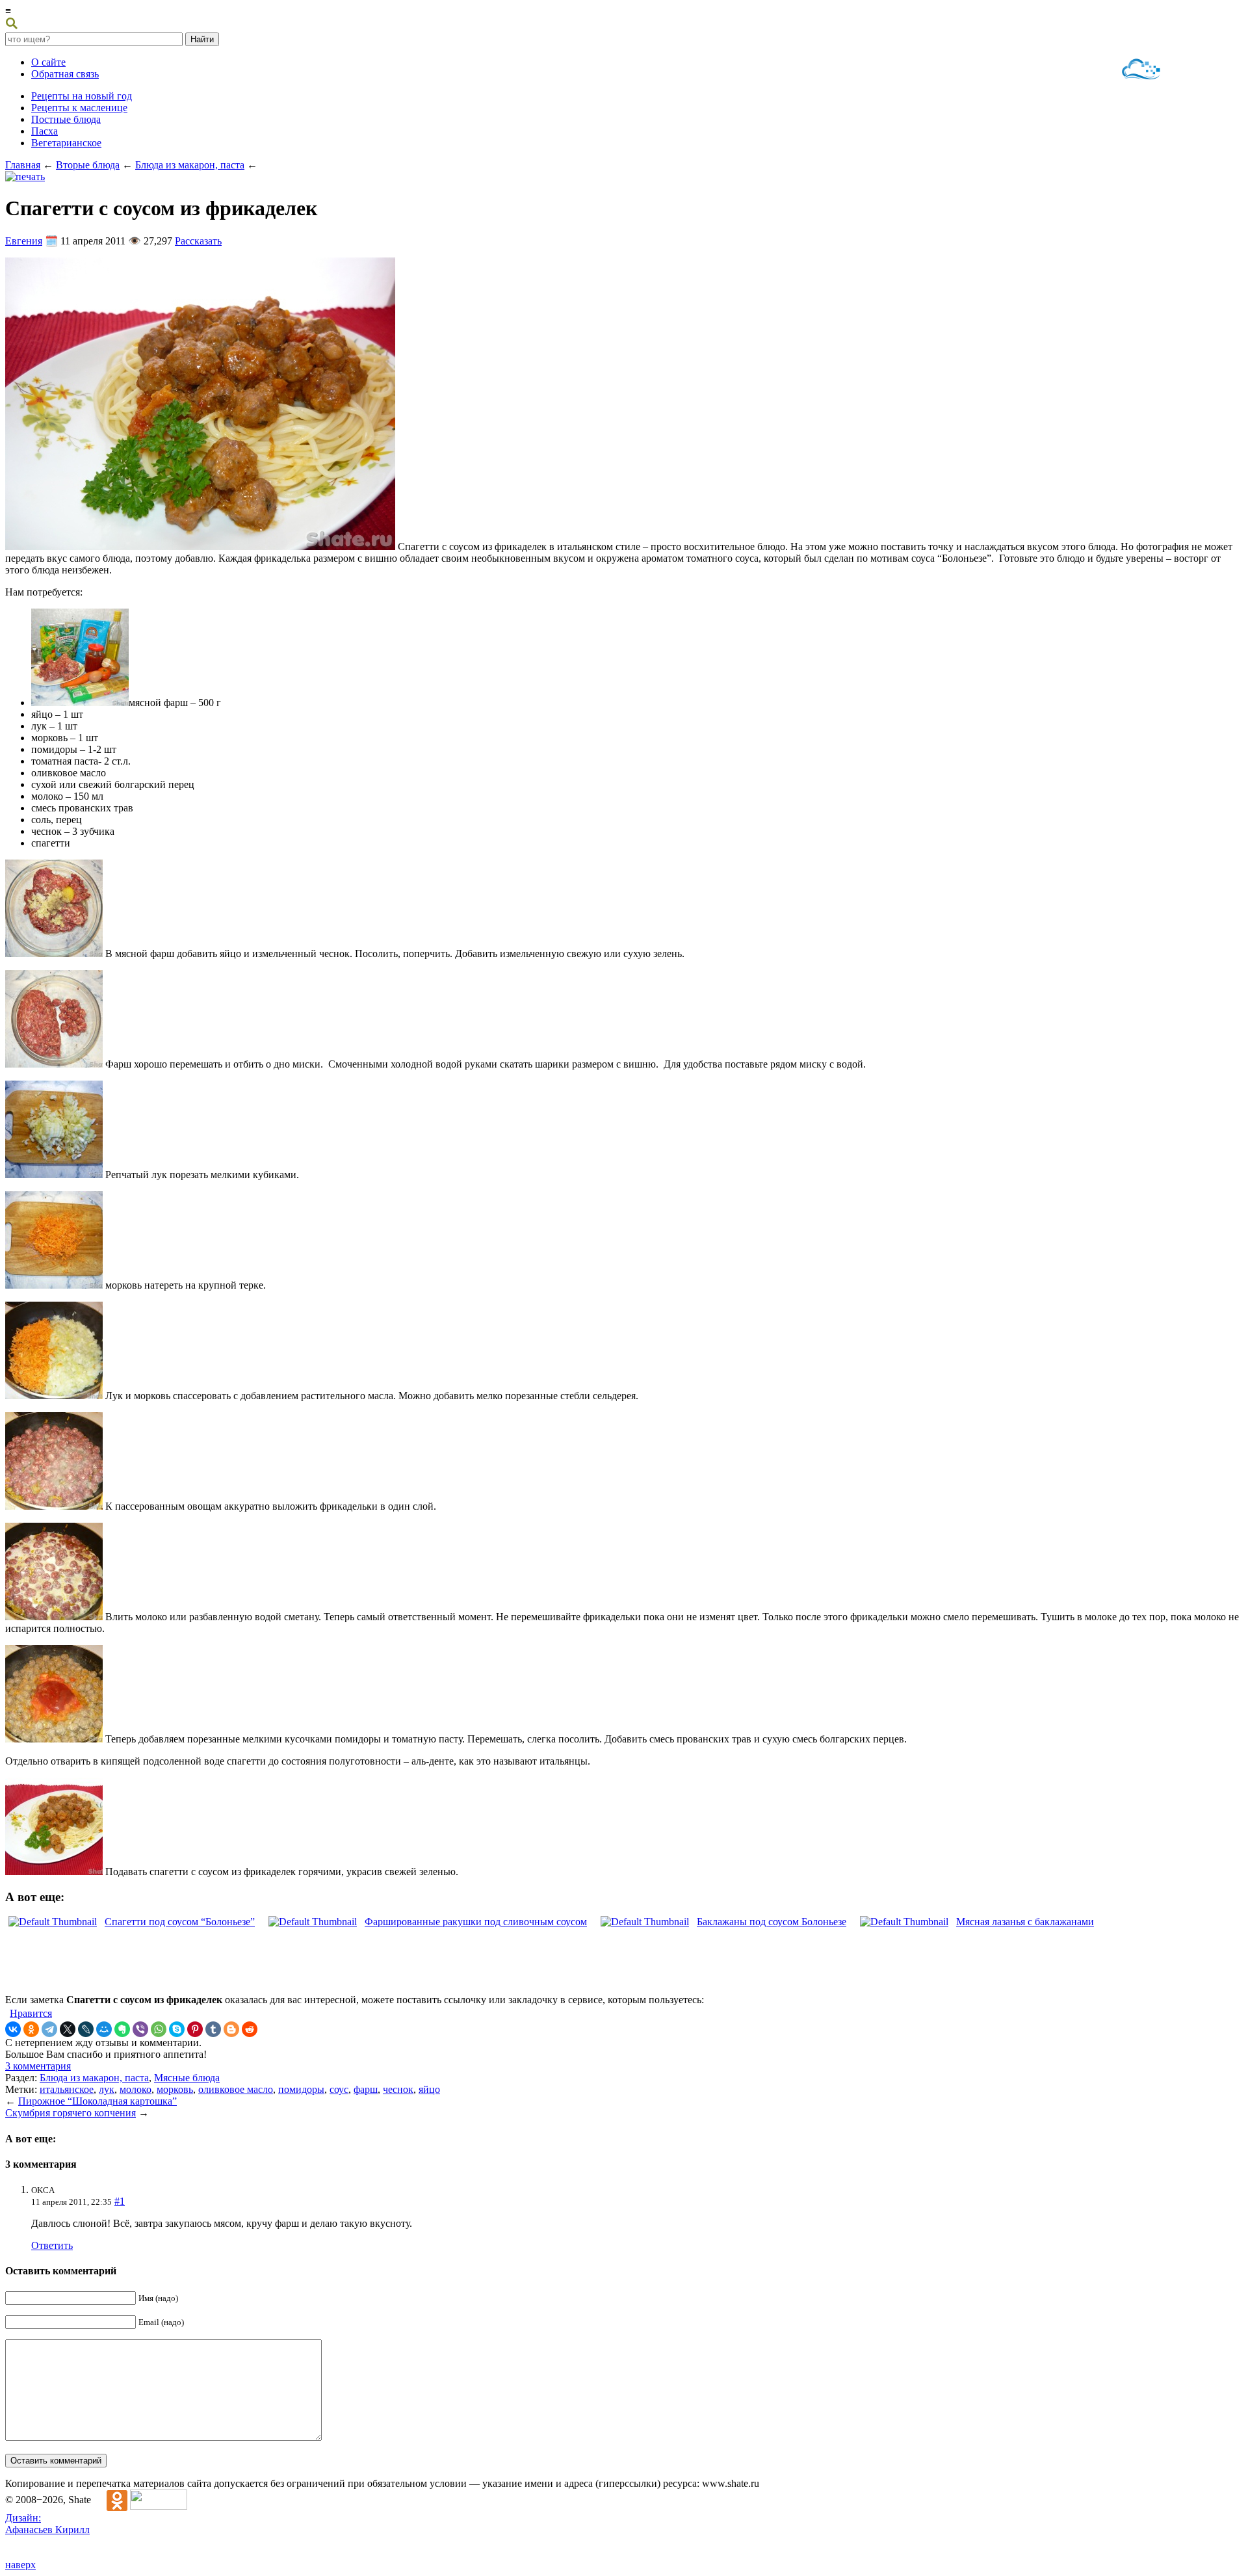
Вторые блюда (88, 165)
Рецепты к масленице (79, 108)
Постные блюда (66, 119)
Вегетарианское (66, 143)
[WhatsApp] (159, 2029)
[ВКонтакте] (13, 2029)
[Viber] (140, 2029)
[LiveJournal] (86, 2029)
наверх (20, 2565)
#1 (120, 2201)
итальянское (67, 2089)
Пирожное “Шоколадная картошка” (97, 2101)
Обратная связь (65, 74)
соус (339, 2089)
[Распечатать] (25, 177)
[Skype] (177, 2029)
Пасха (45, 131)
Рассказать (198, 241)
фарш (366, 2089)
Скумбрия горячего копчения (71, 2113)
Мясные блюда (187, 2078)
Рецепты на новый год (82, 96)
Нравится (31, 2013)
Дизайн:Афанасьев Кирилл (47, 2524)
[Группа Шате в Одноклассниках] (110, 2500)
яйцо (429, 2089)
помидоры (301, 2089)
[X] (68, 2029)
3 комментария (38, 2066)
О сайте (48, 62)
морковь (175, 2089)
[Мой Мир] (104, 2029)
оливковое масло (236, 2089)
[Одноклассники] (31, 2029)
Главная (23, 165)
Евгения (24, 241)
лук (107, 2089)
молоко (136, 2089)
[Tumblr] (213, 2029)
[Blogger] (231, 2029)
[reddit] (250, 2029)
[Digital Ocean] (1141, 71)
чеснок (398, 2089)
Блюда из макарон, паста (190, 165)
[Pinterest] (195, 2029)
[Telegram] (49, 2029)
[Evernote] (122, 2029)
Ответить (52, 2245)
